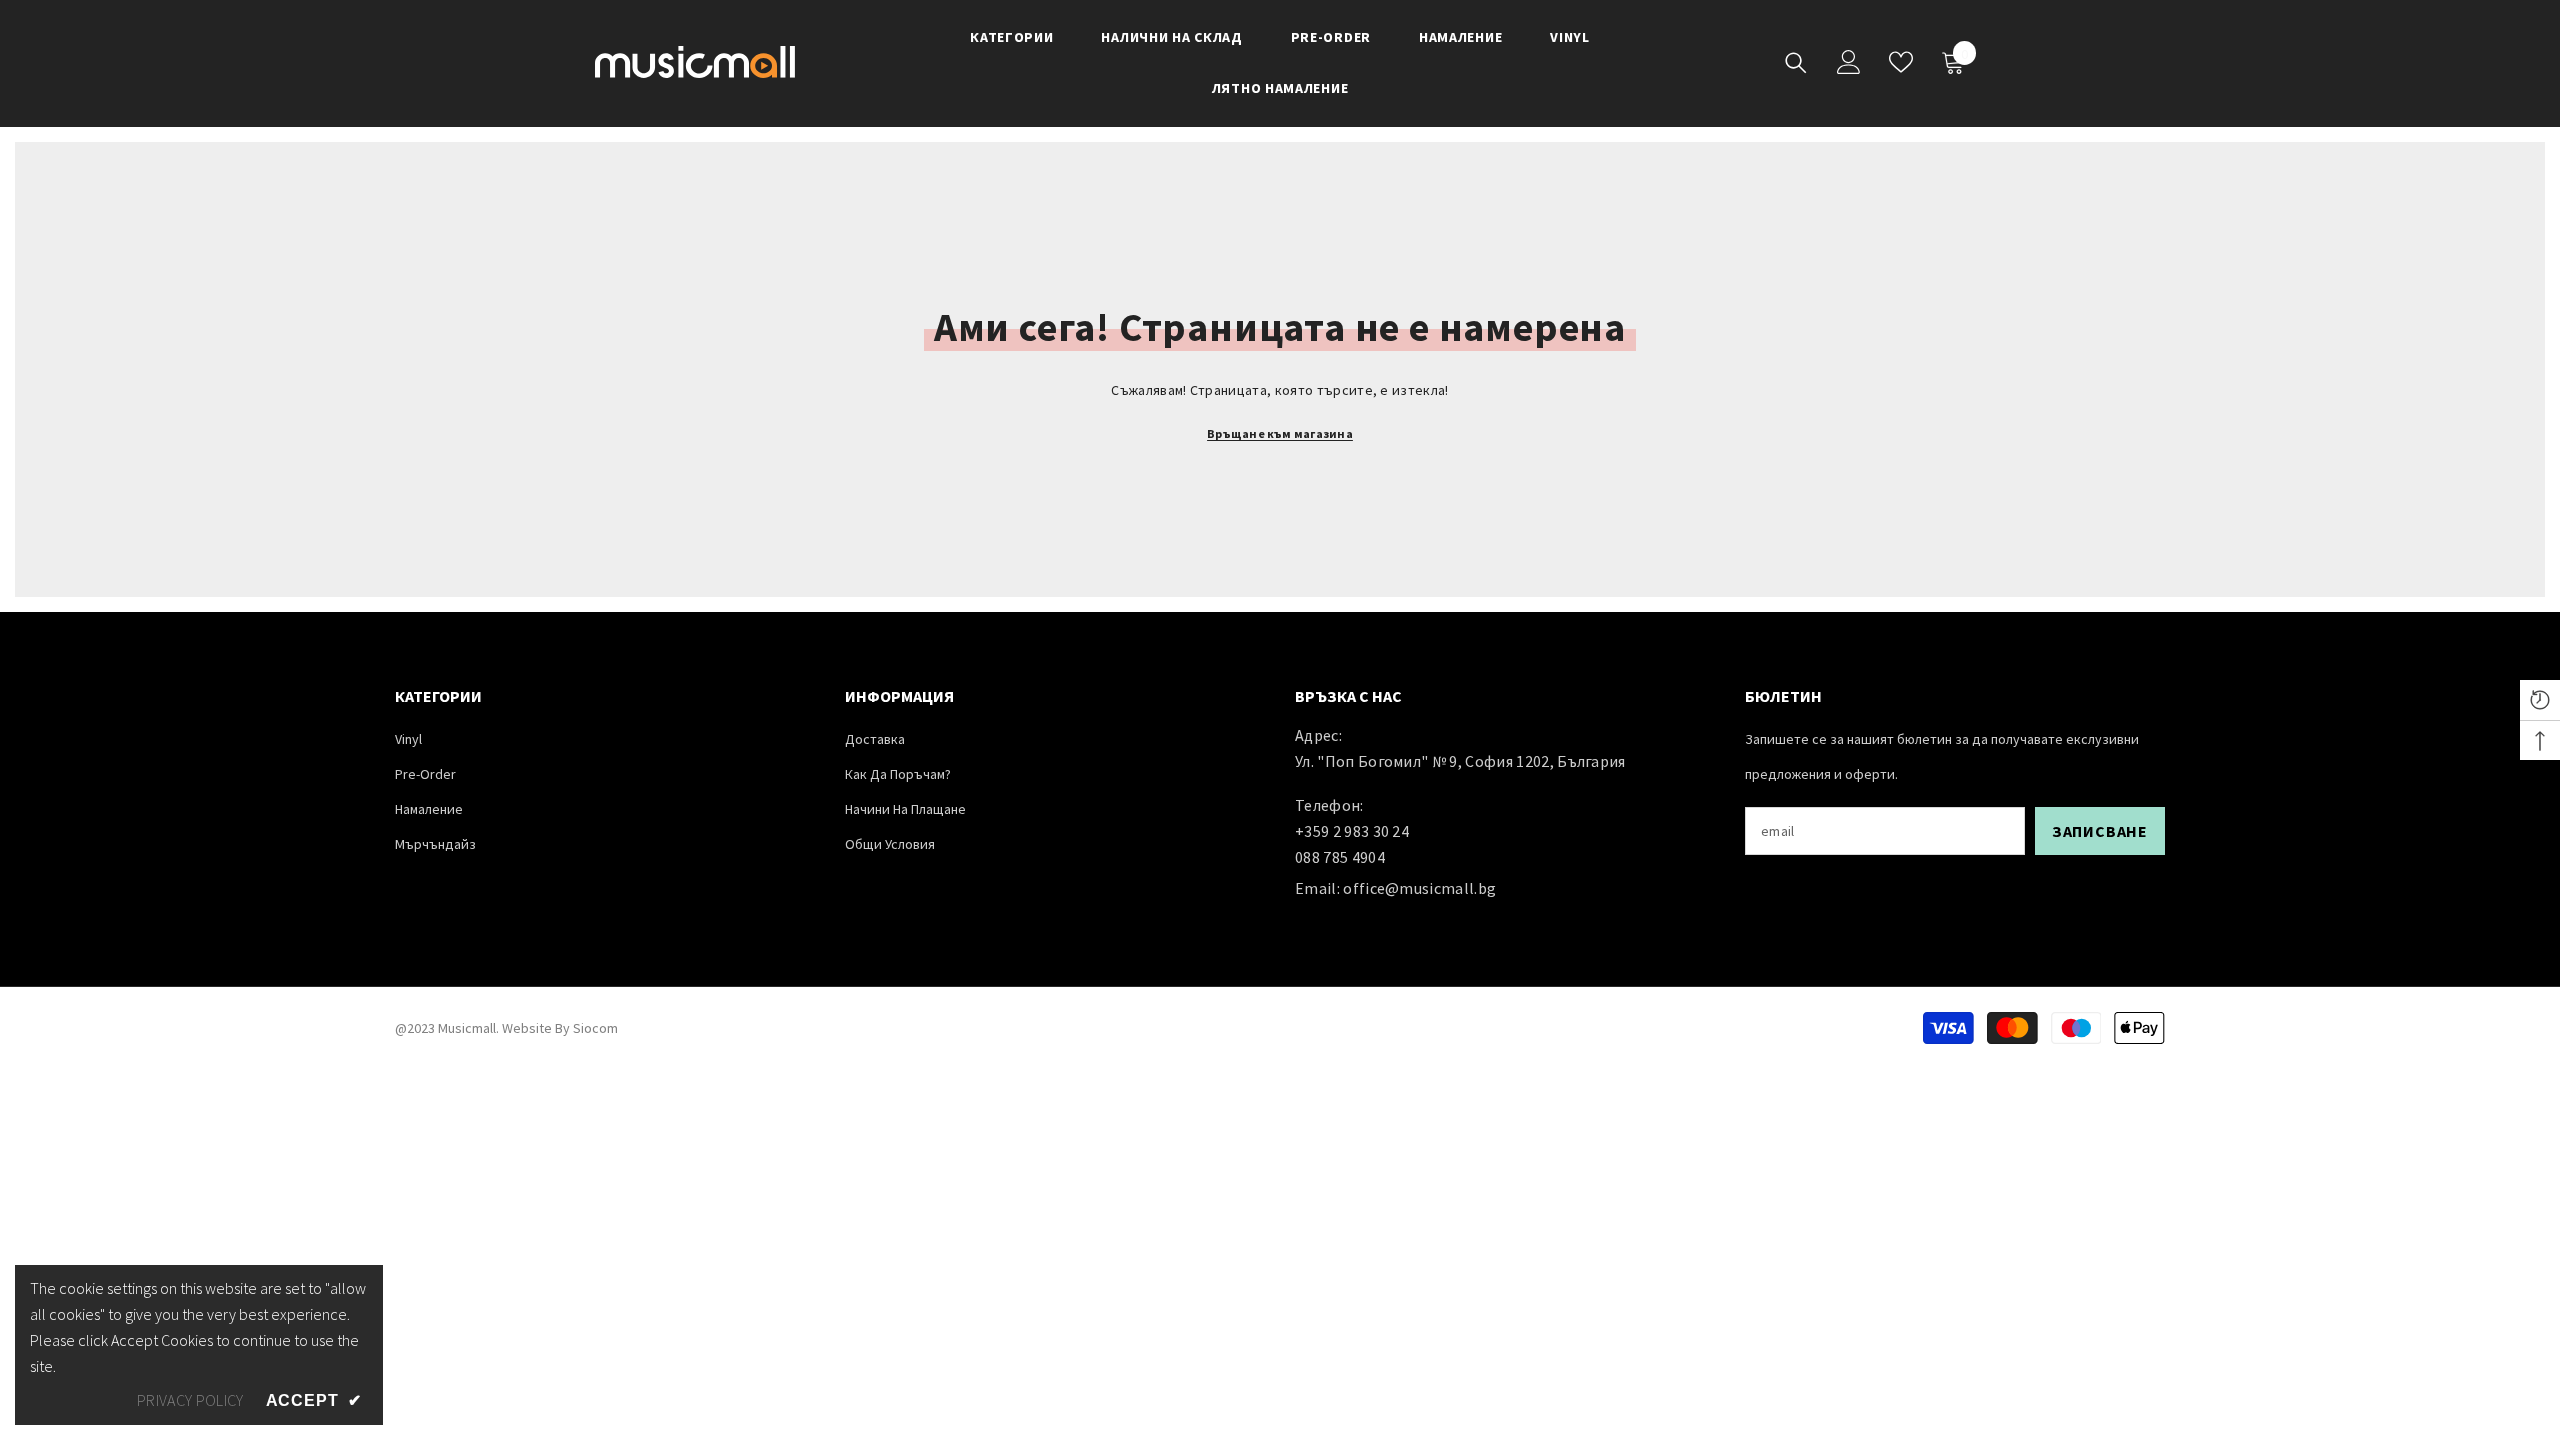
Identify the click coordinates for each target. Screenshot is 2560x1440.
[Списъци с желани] (1901, 62)
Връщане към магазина (1280, 433)
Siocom (595, 1028)
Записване (2100, 831)
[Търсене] (1796, 62)
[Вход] (1849, 62)
